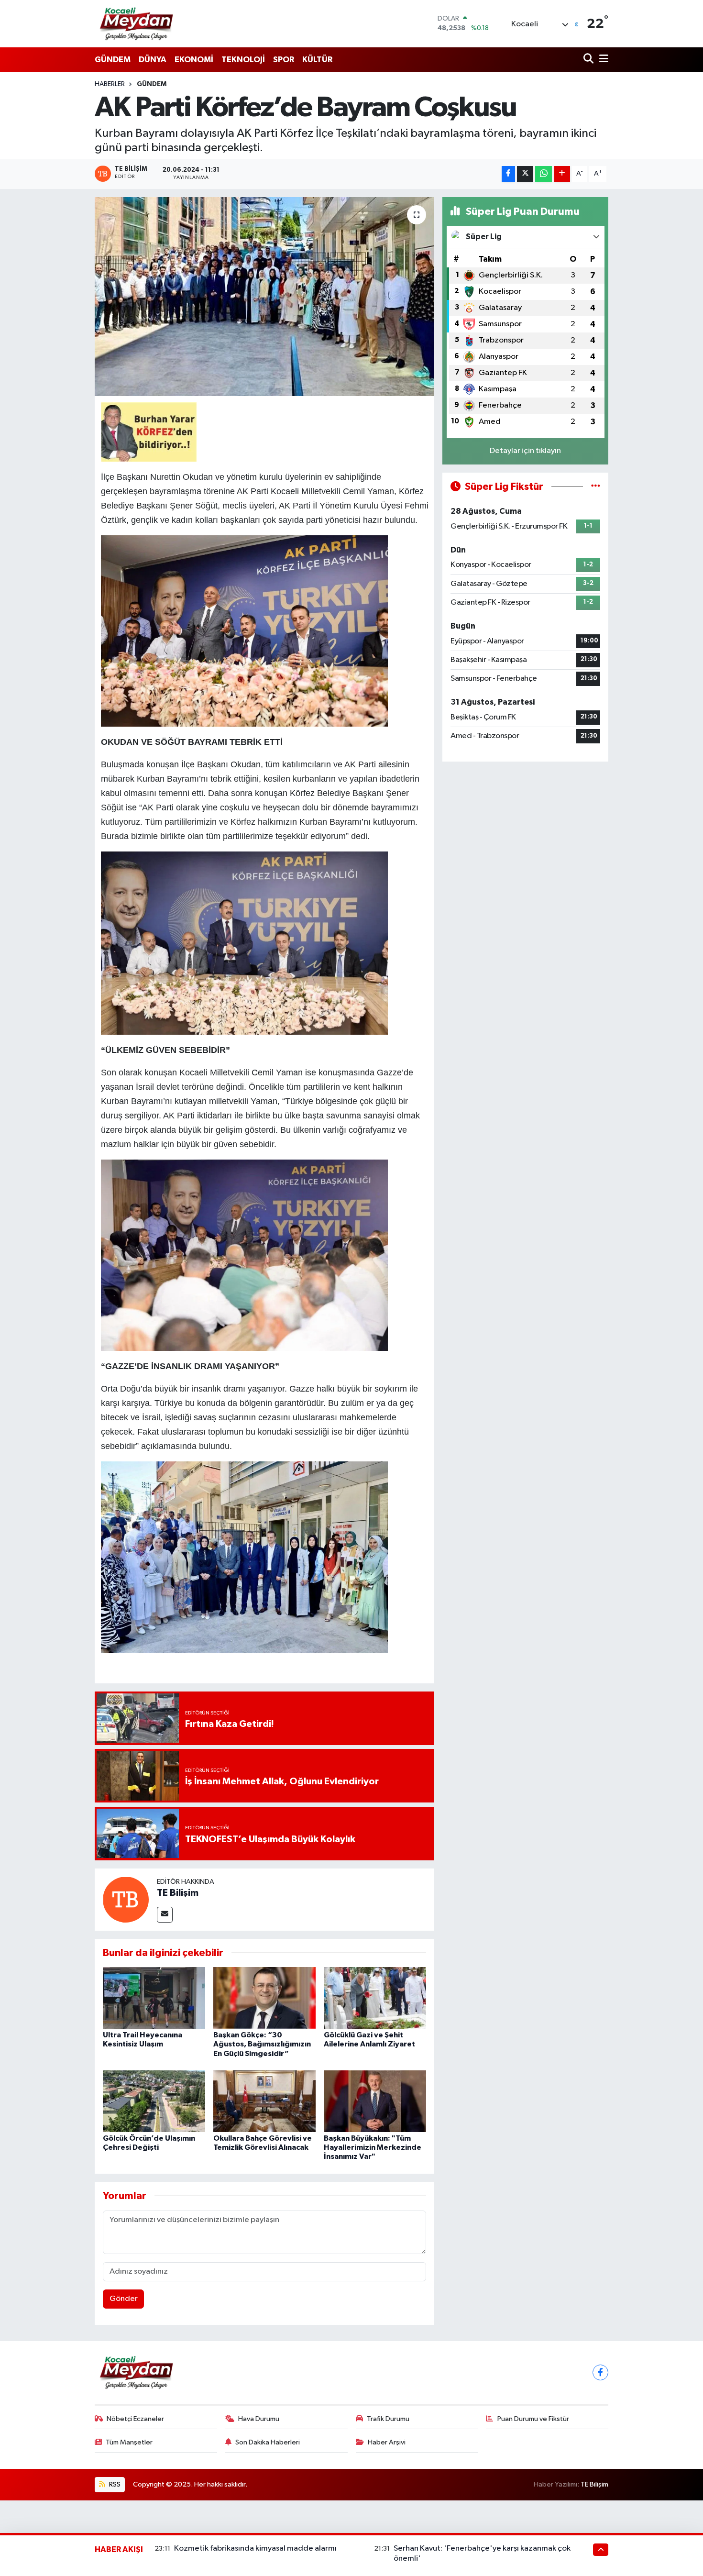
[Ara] (589, 60)
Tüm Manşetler (129, 2442)
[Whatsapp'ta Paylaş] (544, 174)
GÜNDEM (113, 60)
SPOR (284, 60)
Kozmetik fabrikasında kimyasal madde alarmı (255, 2548)
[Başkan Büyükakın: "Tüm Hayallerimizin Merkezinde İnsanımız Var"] (375, 2101)
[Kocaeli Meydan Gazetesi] (137, 23)
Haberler (110, 84)
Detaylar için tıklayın (525, 451)
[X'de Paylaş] (525, 174)
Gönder (124, 2299)
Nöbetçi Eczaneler (135, 2419)
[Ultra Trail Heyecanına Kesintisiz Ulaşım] (154, 1998)
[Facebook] (600, 2372)
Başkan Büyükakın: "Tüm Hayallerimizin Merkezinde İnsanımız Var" (373, 2147)
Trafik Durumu (388, 2419)
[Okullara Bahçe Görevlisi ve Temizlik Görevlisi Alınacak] (264, 2101)
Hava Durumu (259, 2419)
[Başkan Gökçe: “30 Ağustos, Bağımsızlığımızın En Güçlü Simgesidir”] (264, 1998)
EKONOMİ (194, 60)
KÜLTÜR (317, 60)
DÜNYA (153, 60)
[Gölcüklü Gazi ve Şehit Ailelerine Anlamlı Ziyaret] (375, 1998)
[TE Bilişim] (126, 1899)
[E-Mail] (165, 1915)
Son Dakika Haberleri (268, 2442)
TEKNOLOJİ (243, 60)
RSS (114, 2484)
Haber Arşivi (387, 2442)
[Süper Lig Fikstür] (596, 487)
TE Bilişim (178, 1893)
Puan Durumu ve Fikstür (533, 2419)
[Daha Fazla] (562, 174)
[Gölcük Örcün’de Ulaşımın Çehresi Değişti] (154, 2101)
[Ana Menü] (602, 60)
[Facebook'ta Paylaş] (508, 174)
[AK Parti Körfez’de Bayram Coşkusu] (265, 297)
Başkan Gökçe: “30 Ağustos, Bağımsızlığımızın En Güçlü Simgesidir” (262, 2044)
